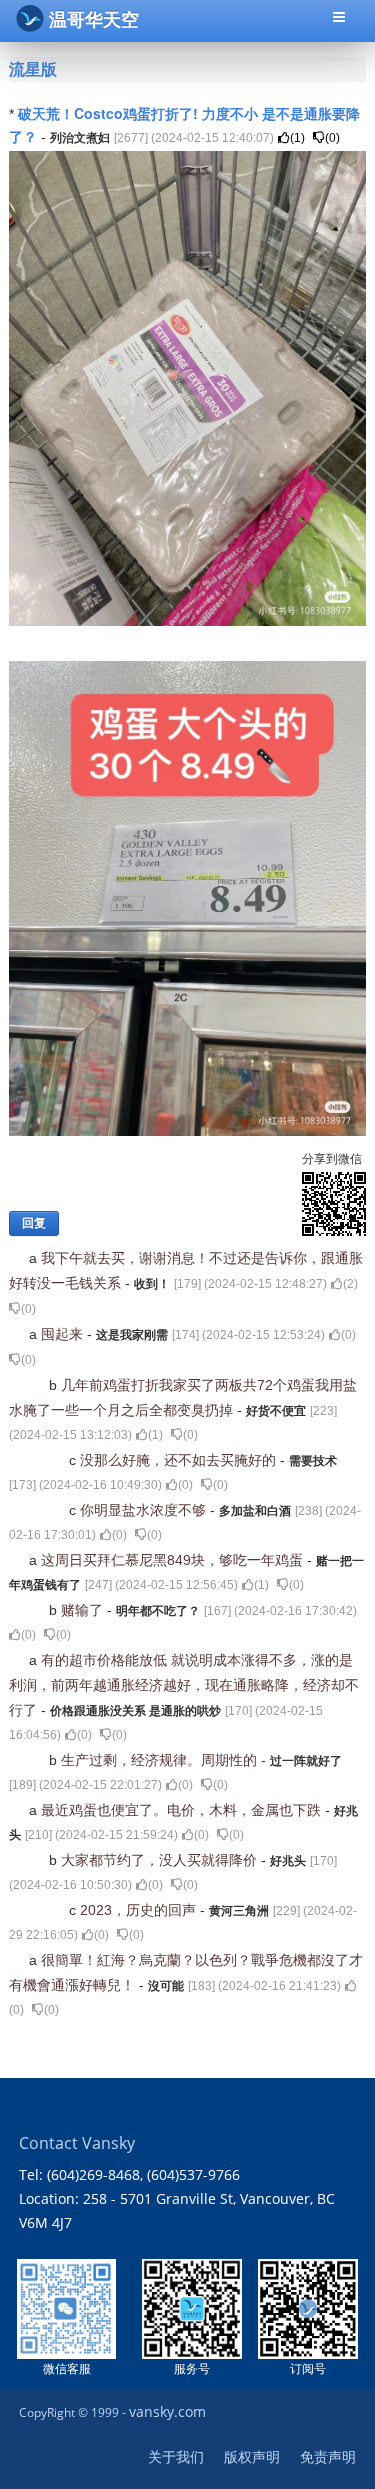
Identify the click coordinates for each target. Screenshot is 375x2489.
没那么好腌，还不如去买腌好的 (180, 1460)
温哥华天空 (94, 20)
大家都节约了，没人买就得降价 (161, 1860)
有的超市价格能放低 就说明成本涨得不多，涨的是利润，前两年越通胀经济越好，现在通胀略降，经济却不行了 (184, 1685)
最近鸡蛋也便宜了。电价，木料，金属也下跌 (183, 1810)
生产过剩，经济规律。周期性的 (161, 1760)
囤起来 (64, 1334)
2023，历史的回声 (140, 1910)
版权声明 (252, 2456)
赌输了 (84, 1610)
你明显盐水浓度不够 (145, 1510)
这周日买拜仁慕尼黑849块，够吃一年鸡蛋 (174, 1560)
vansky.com (167, 2411)
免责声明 (328, 2456)
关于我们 (176, 2456)
